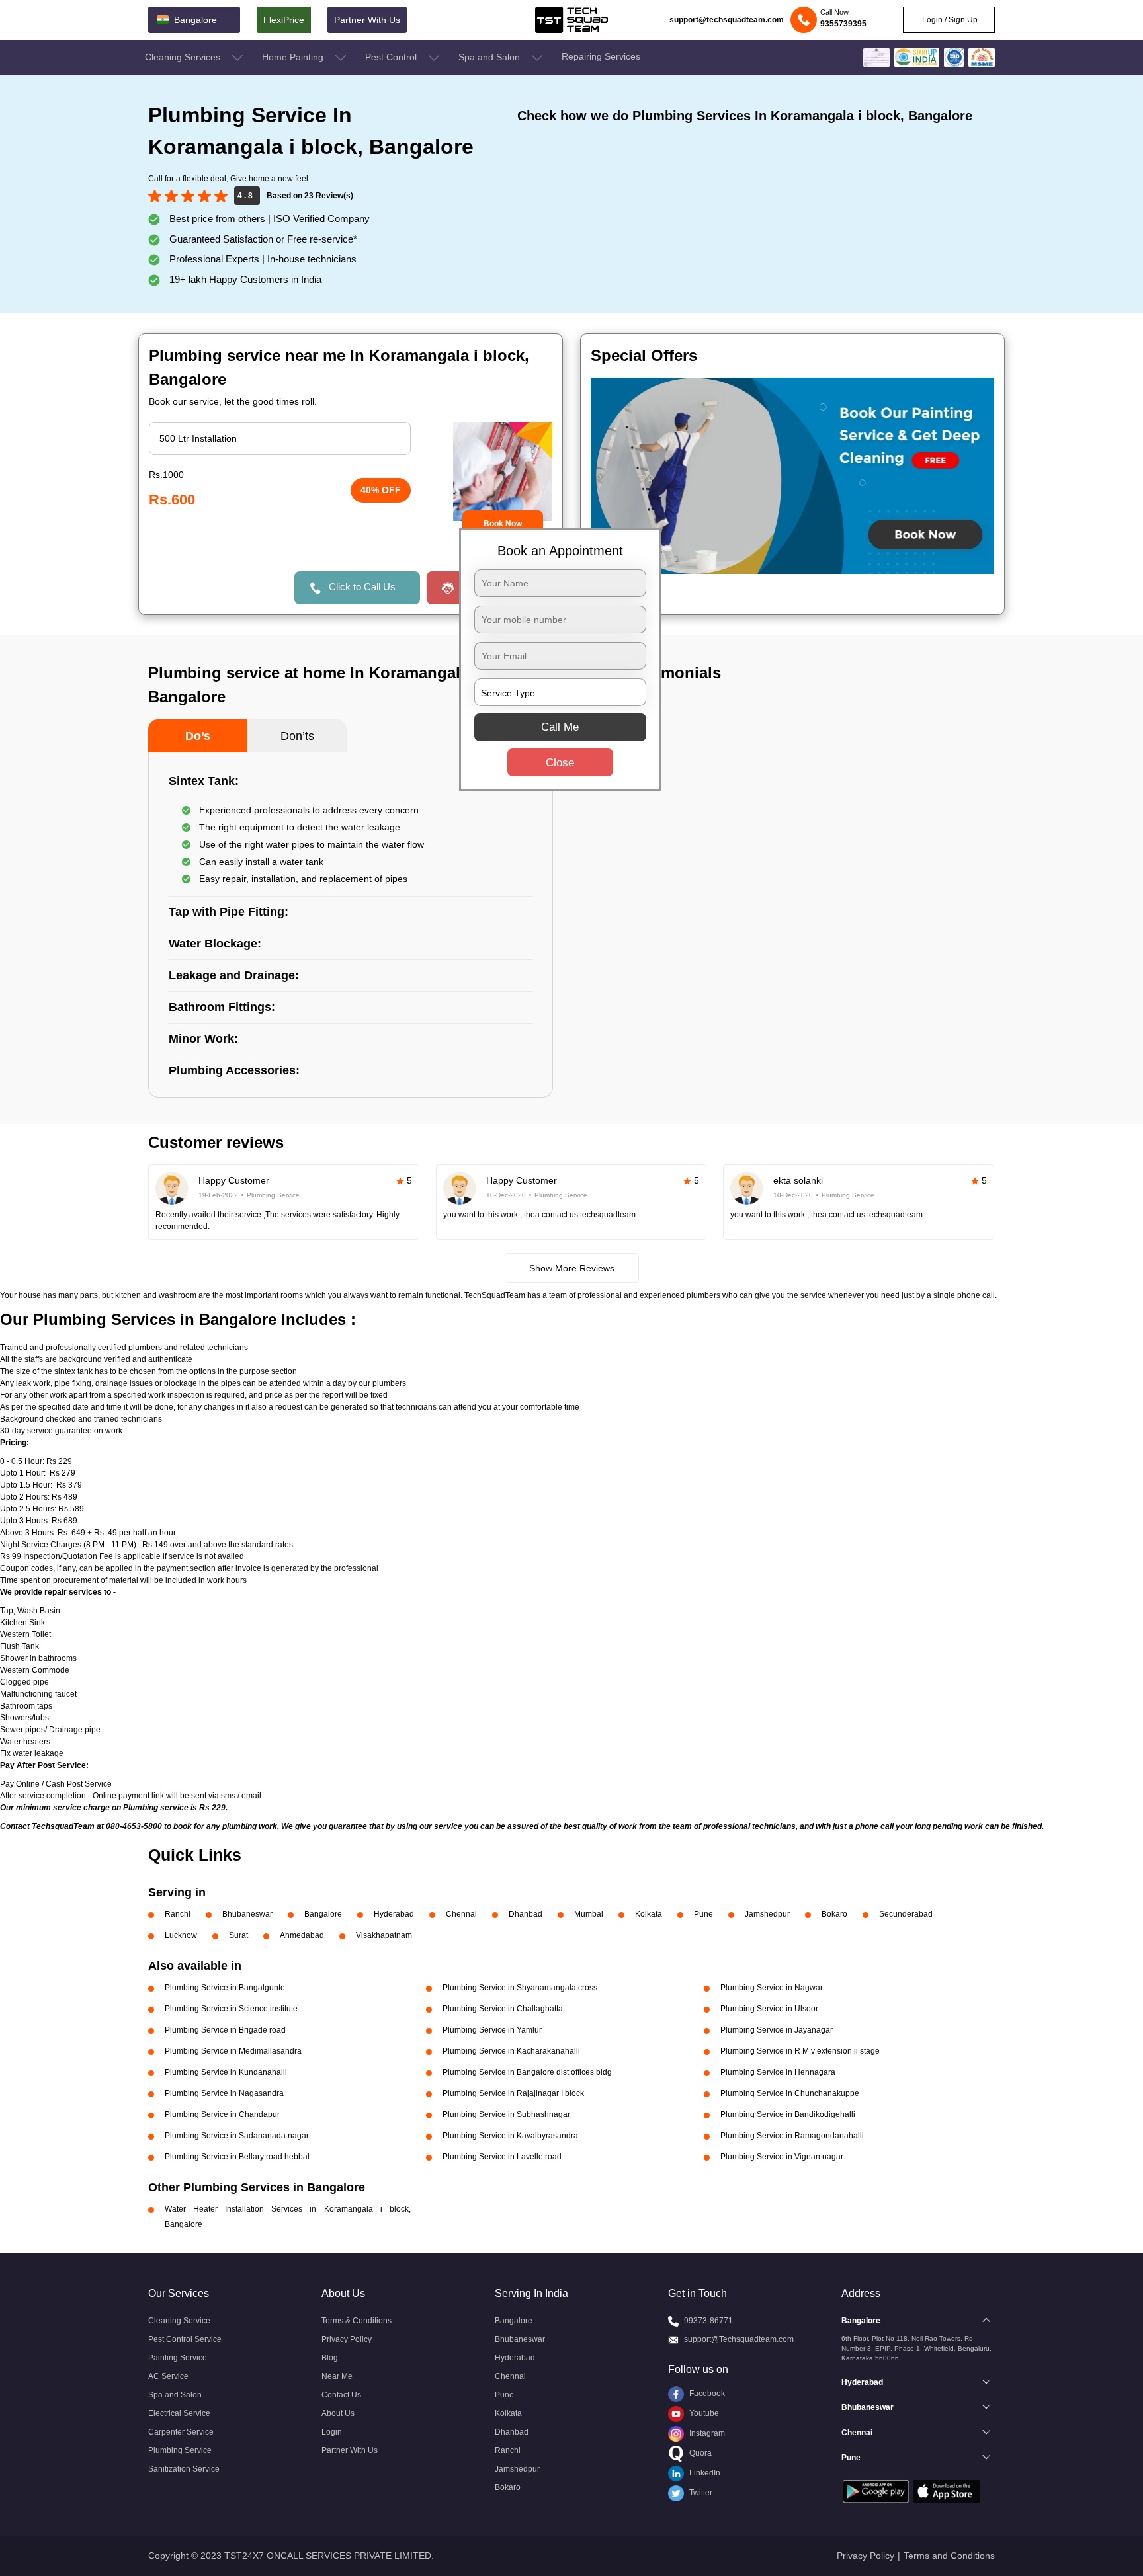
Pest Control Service (185, 2339)
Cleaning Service (179, 2321)
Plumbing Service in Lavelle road (502, 2157)
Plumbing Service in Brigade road (225, 2030)
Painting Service (178, 2358)
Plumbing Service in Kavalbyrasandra (510, 2136)
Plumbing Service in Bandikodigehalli (788, 2114)
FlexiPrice (284, 20)
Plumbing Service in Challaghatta (503, 2009)
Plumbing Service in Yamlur (492, 2030)
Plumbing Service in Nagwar (772, 1988)
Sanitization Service (184, 2469)
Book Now (503, 524)
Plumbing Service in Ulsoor (769, 2009)
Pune (703, 1914)
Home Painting (294, 57)
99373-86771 (708, 2321)
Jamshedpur (767, 1914)
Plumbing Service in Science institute (231, 2009)
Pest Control (392, 57)
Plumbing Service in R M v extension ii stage (800, 2051)
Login (332, 2432)
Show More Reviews (572, 1268)
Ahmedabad (302, 1935)
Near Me (337, 2376)
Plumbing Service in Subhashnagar (506, 2114)
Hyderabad (394, 1914)
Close (560, 763)
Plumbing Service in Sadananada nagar (237, 2136)
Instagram (706, 2433)
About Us (338, 2413)
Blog (330, 2358)
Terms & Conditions (357, 2321)
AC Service (168, 2376)
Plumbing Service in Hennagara (778, 2072)
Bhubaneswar (247, 1914)
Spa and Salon (490, 57)
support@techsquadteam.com (727, 20)
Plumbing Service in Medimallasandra (233, 2051)
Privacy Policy (347, 2339)
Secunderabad (906, 1914)
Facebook (706, 2394)
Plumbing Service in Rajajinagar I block (513, 2093)
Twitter (700, 2493)
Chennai (461, 1914)
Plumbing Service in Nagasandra (224, 2093)
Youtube (703, 2413)
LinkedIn (704, 2473)
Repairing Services (601, 56)
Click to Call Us (362, 587)
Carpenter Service (181, 2432)
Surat (238, 1935)
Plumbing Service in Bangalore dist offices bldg (527, 2072)
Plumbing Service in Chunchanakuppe (790, 2093)
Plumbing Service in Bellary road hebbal (237, 2157)
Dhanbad (526, 1914)
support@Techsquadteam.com (739, 2339)
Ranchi (178, 1914)
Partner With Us (367, 20)
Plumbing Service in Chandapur (222, 2114)
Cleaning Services (184, 57)
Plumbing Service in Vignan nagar (782, 2157)
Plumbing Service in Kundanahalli (226, 2072)
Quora (699, 2453)
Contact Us (341, 2395)
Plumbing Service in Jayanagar (777, 2030)
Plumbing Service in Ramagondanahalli (792, 2136)
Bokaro (834, 1914)
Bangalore (323, 1914)
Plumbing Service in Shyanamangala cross (520, 1988)
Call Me (560, 727)
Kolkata (649, 1914)
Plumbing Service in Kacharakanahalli (511, 2051)
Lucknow (181, 1935)
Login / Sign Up (949, 20)
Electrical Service (179, 2413)
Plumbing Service (180, 2450)
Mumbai (589, 1914)
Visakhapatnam (384, 1935)
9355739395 (843, 24)
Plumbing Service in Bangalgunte (225, 1988)
